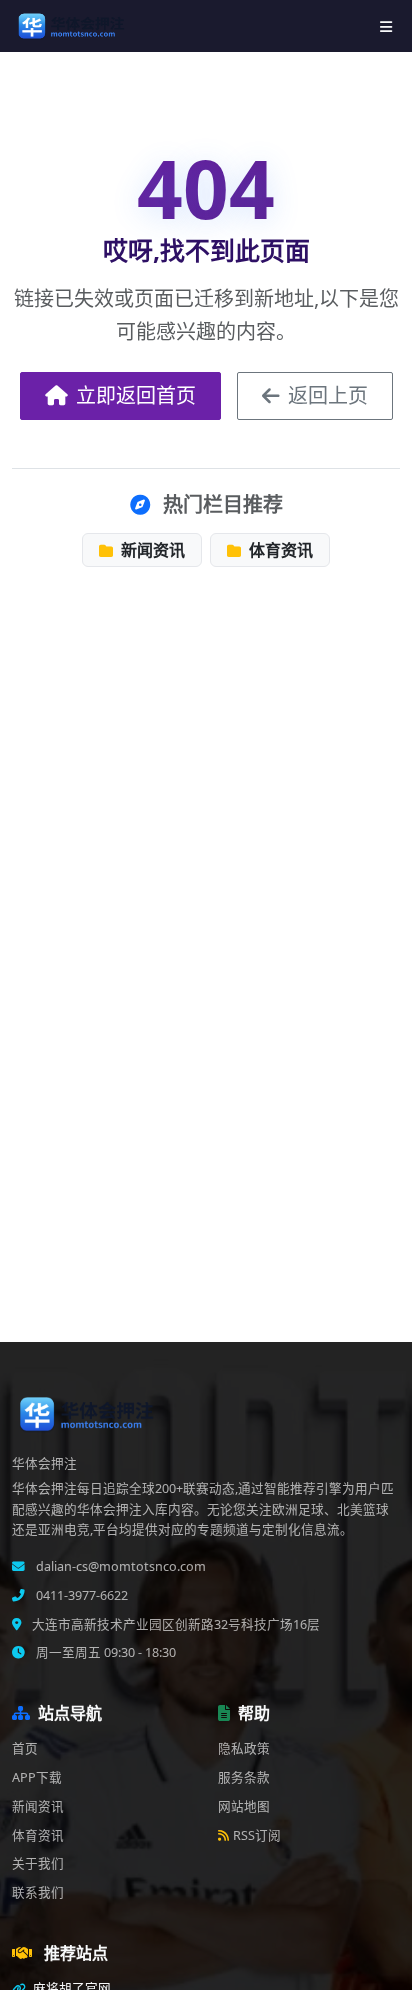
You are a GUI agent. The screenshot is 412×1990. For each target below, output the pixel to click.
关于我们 (38, 1863)
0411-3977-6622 (80, 1595)
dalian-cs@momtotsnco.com (119, 1566)
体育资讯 (279, 550)
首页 (25, 1748)
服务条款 (244, 1777)
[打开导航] (386, 26)
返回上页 (328, 395)
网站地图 (244, 1806)
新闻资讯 (151, 550)
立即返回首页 (136, 395)
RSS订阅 (257, 1835)
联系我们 (38, 1892)
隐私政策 (244, 1748)
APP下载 (37, 1777)
